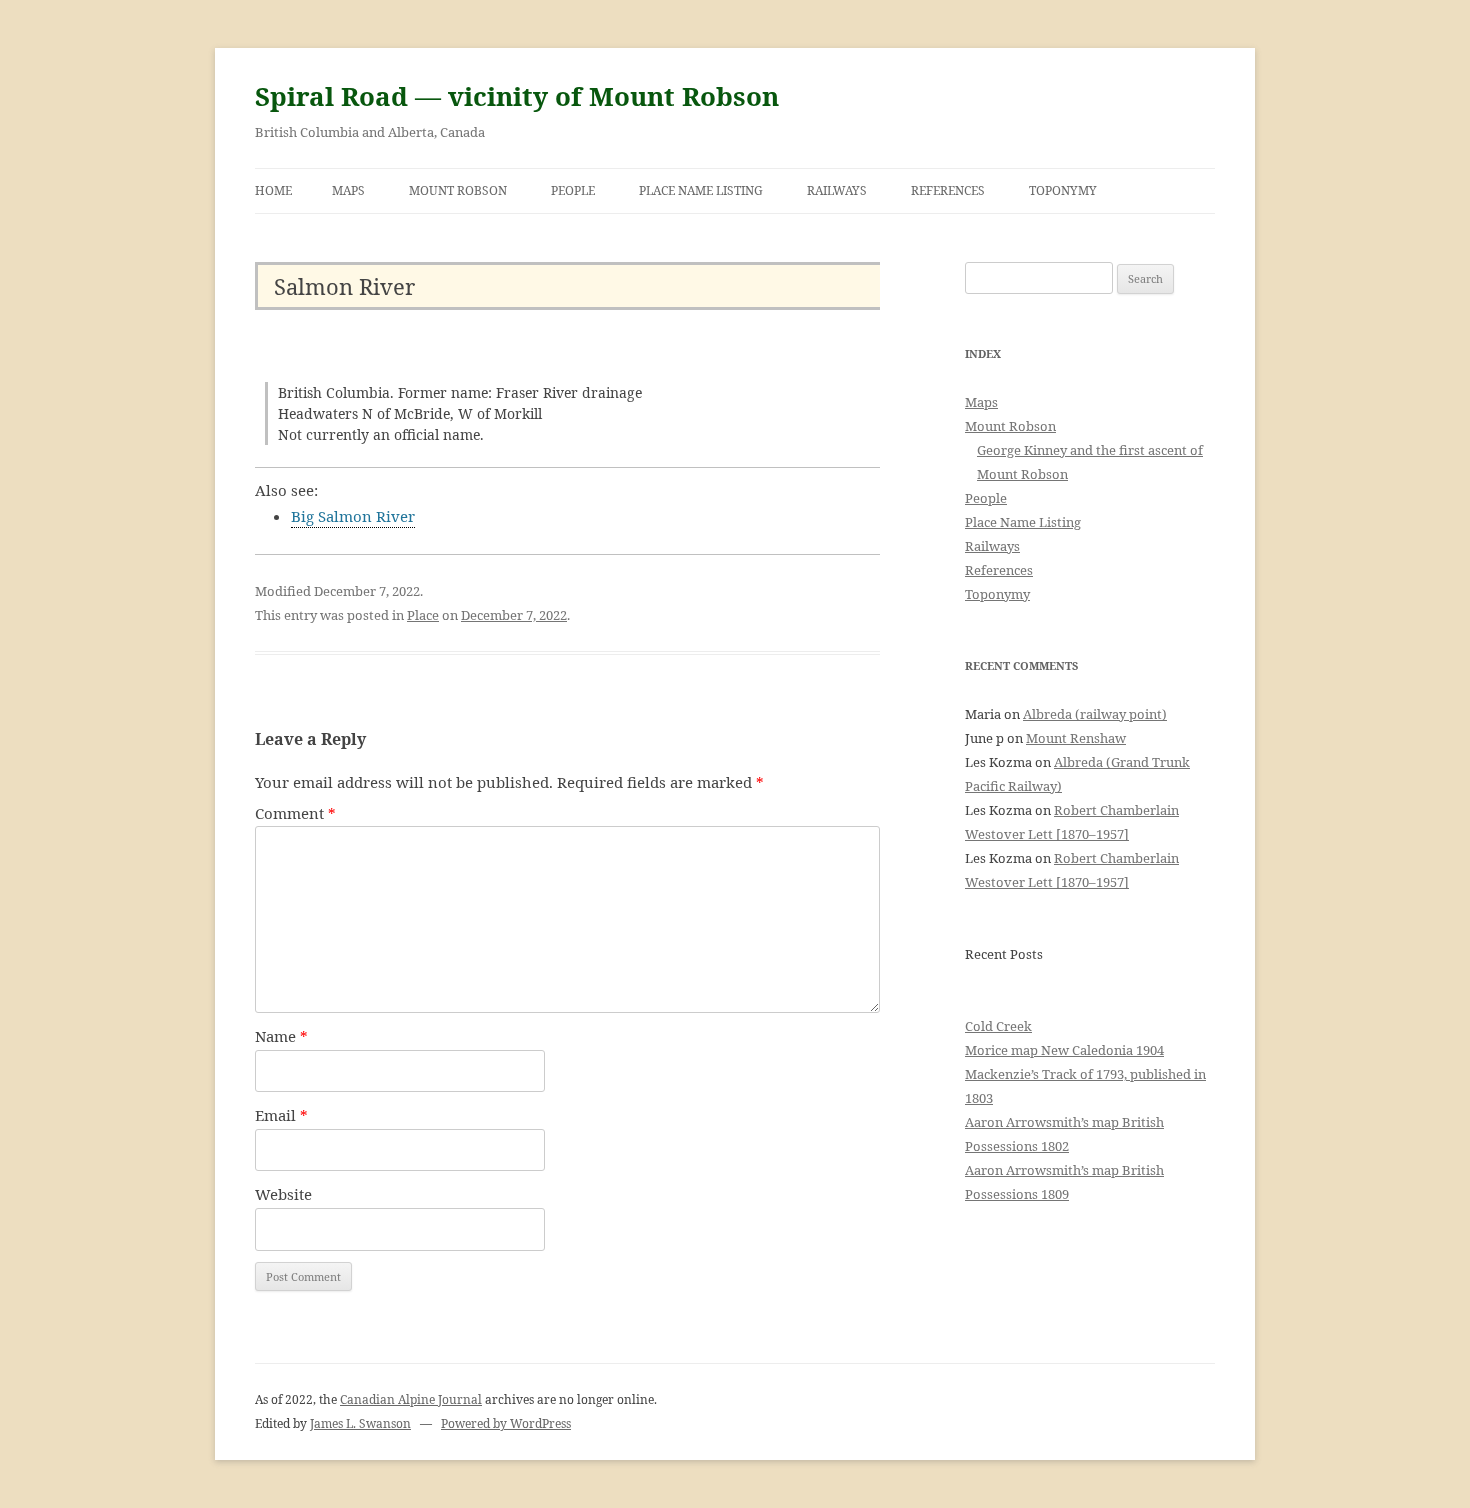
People (573, 190)
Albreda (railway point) (1095, 714)
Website (283, 1194)
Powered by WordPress (506, 1423)
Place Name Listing (701, 190)
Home (273, 190)
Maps (348, 190)
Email (281, 1115)
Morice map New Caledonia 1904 (1064, 1050)
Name (281, 1036)
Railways (837, 190)
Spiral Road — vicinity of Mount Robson (517, 96)
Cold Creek (998, 1026)
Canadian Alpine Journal (411, 1399)
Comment (295, 813)
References (948, 190)
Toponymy (1063, 190)
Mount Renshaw (1076, 738)
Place (423, 615)
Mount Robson (458, 190)
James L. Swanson (360, 1423)
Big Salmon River (353, 516)
